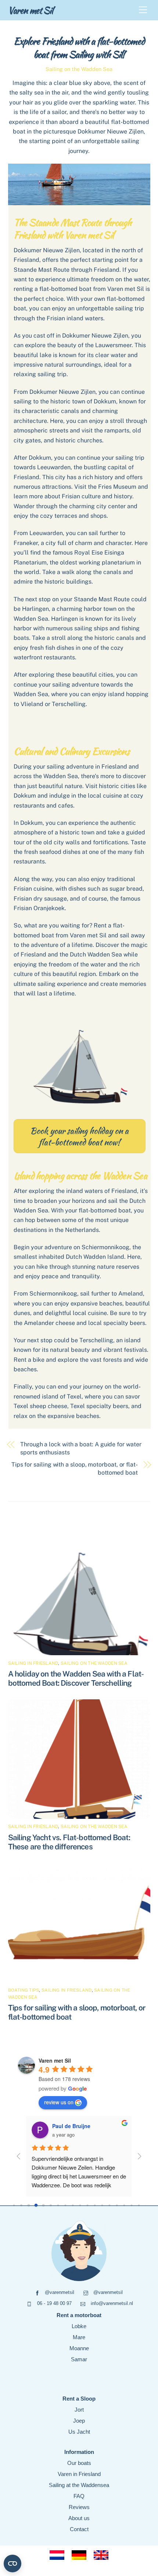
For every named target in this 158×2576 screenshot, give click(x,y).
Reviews (79, 2507)
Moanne (79, 2348)
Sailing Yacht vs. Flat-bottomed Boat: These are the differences (69, 1842)
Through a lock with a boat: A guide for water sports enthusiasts (81, 1448)
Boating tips (24, 1990)
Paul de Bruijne (71, 2126)
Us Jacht (79, 2432)
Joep (79, 2421)
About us (79, 2518)
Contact (79, 2529)
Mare (79, 2337)
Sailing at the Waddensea (79, 2485)
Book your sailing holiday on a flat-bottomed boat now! (79, 1136)
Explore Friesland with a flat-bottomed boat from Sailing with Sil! (79, 48)
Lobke (79, 2326)
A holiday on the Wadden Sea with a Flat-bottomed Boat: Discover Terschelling (76, 1678)
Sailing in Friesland (33, 1663)
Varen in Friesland (79, 2474)
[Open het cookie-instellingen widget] (12, 2563)
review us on (59, 2102)
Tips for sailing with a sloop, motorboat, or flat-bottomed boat (75, 1469)
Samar (79, 2359)
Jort (79, 2410)
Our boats (79, 2463)
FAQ (79, 2496)
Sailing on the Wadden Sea (79, 69)
